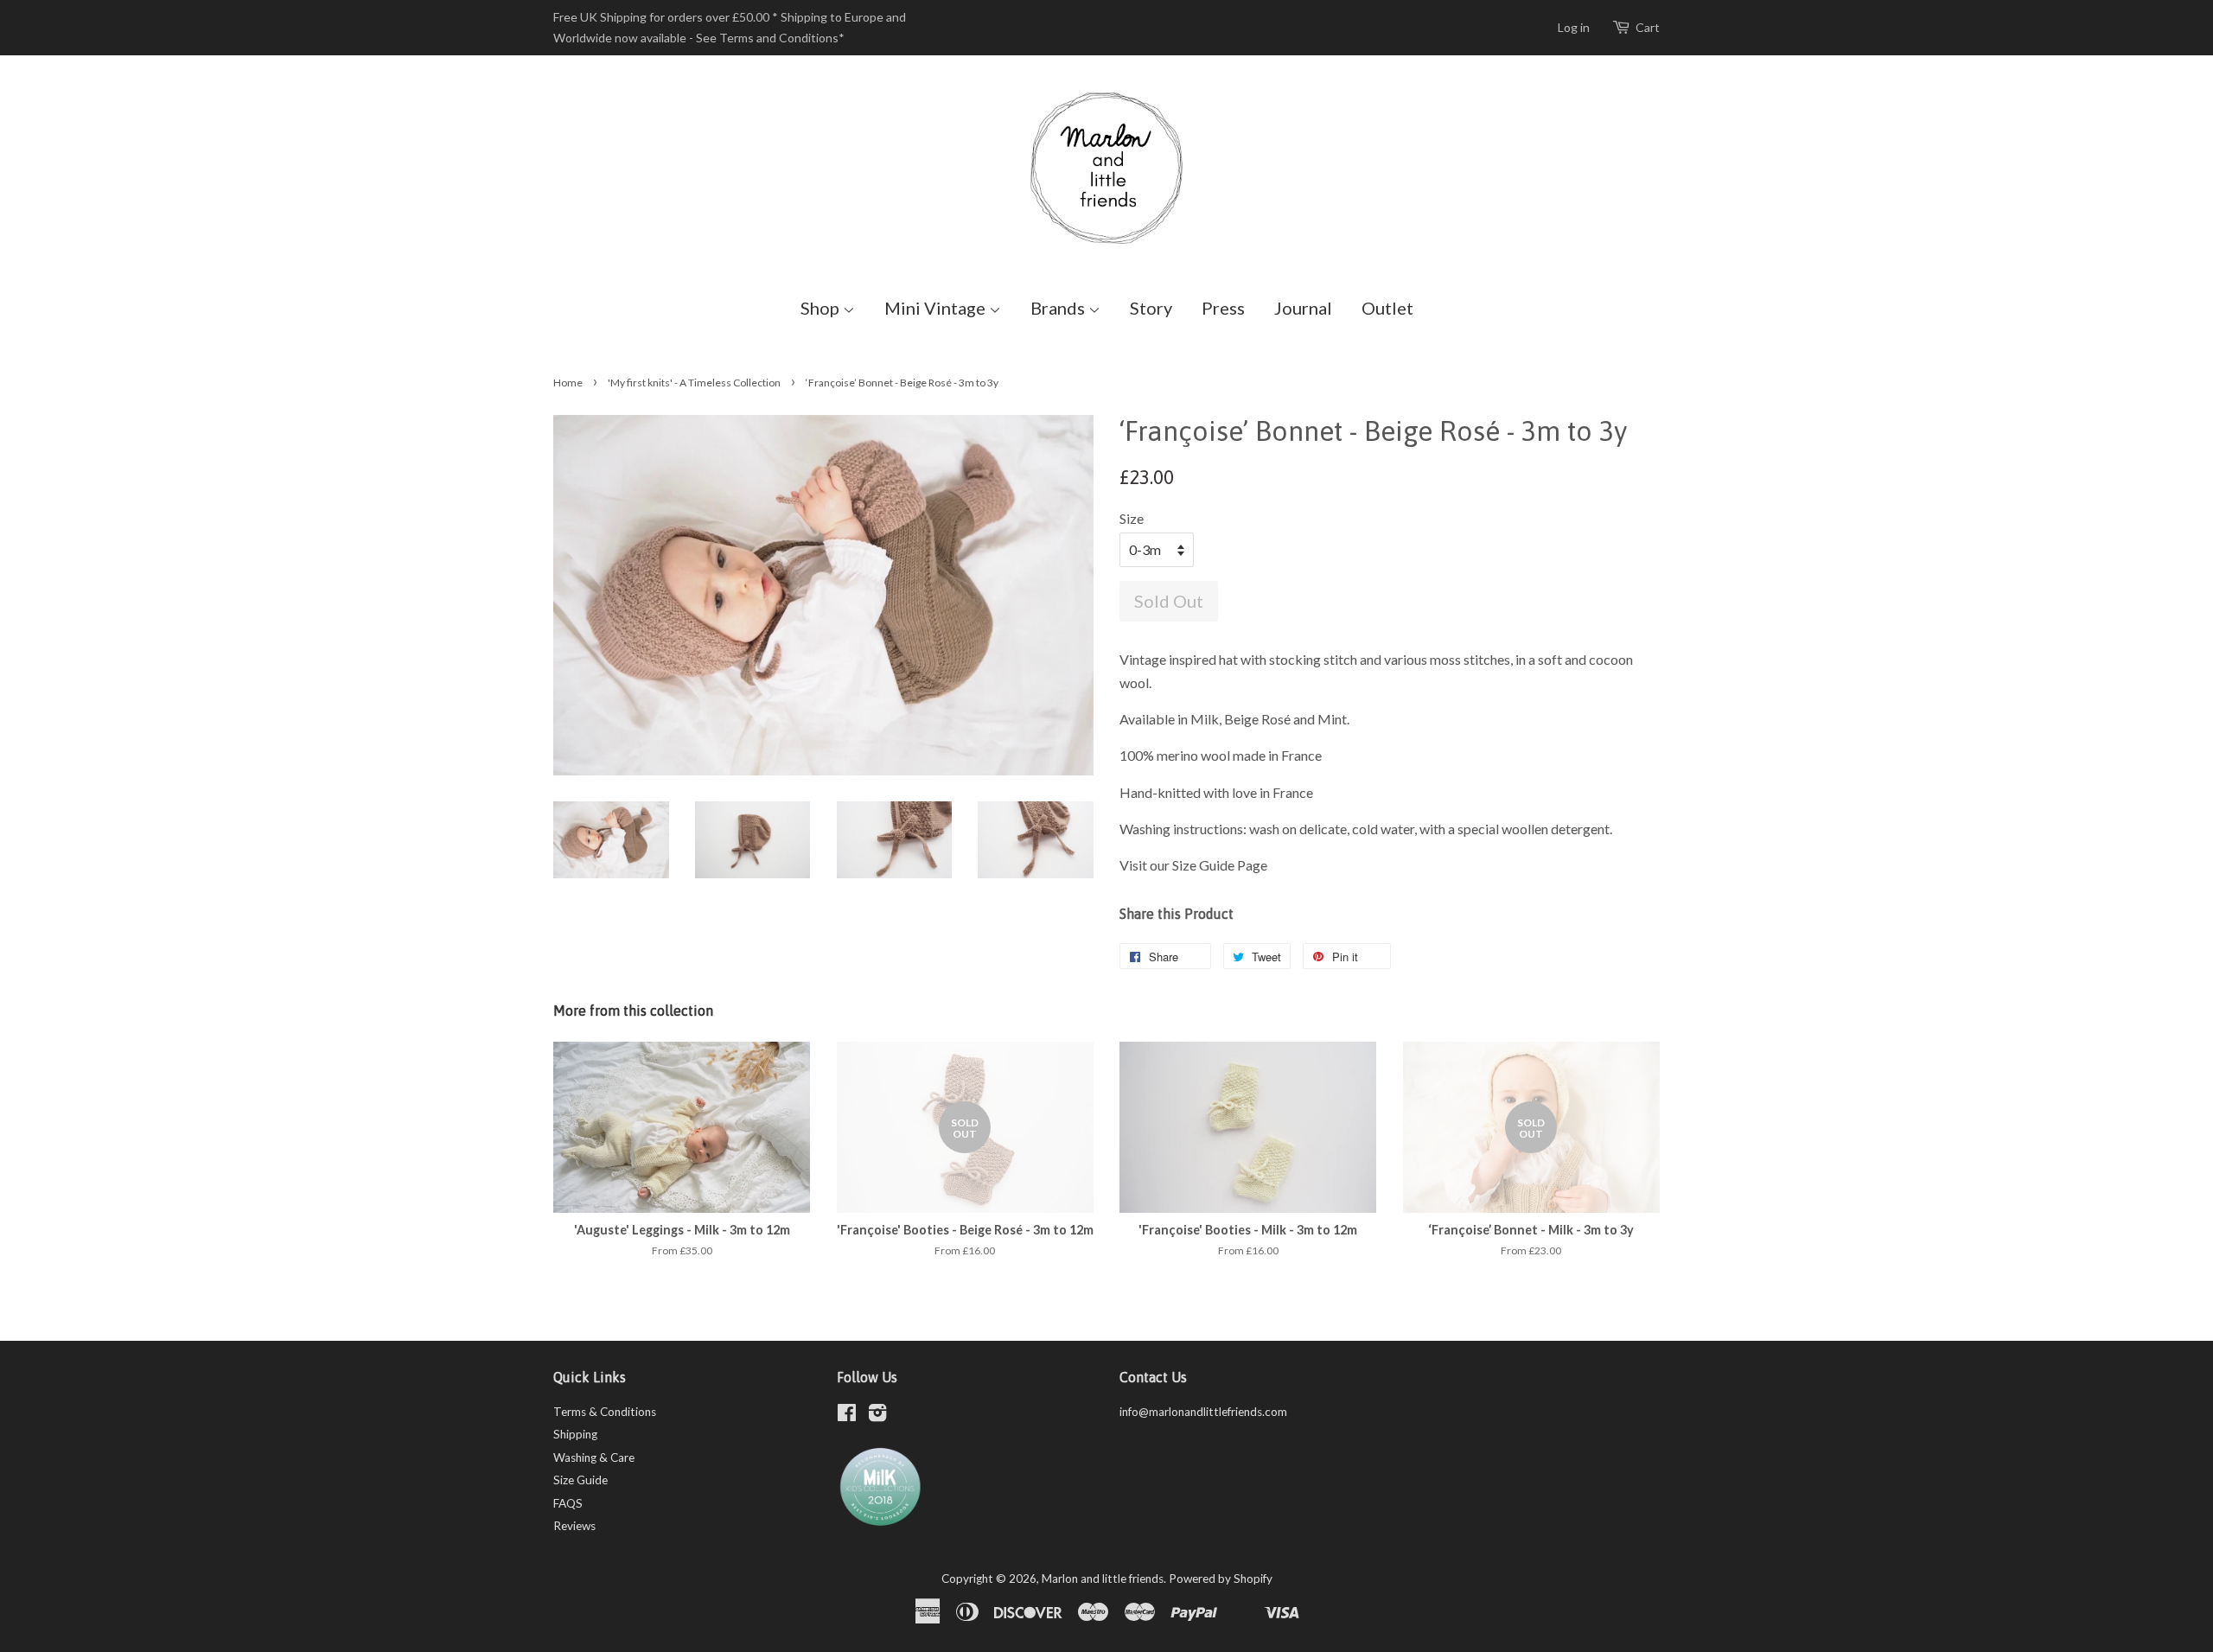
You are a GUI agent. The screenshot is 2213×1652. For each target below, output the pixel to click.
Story (1151, 308)
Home (568, 383)
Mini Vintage (937, 308)
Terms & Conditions (605, 1412)
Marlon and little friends (1103, 1579)
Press (1223, 308)
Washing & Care (594, 1457)
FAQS (568, 1503)
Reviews (574, 1526)
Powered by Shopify (1221, 1579)
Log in (1574, 27)
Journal (1303, 308)
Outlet (1387, 308)
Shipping (575, 1434)
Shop (822, 308)
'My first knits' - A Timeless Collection (694, 383)
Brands (1059, 308)
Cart (1648, 27)
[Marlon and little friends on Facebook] (847, 1416)
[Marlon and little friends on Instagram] (877, 1416)
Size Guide (580, 1480)
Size (1132, 518)
